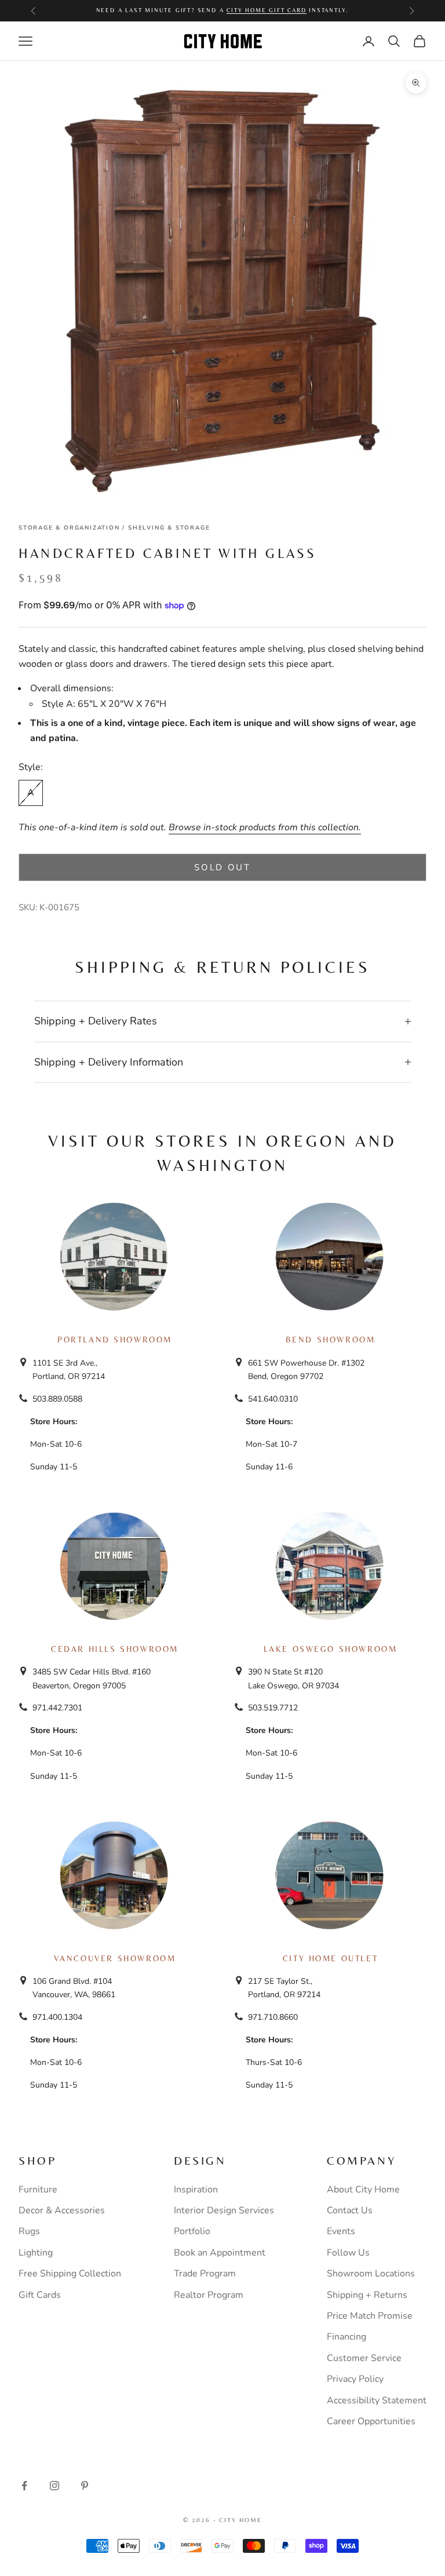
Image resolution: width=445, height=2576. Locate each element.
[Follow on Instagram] (54, 2486)
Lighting (36, 2253)
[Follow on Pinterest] (85, 2486)
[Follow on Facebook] (24, 2486)
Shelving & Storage (169, 528)
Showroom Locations (371, 2274)
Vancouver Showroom (115, 1958)
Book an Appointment (220, 2253)
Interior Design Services (224, 2210)
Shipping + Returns (367, 2295)
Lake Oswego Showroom (331, 1649)
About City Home (363, 2190)
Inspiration (196, 2190)
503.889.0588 (57, 1399)
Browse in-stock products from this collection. (265, 827)
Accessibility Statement (377, 2400)
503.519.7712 (273, 1708)
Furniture (38, 2190)
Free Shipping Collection (70, 2274)
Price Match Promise (370, 2316)
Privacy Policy (355, 2379)
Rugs (29, 2231)
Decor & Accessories (62, 2210)
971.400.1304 (57, 2017)
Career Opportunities (371, 2421)
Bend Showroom (331, 1340)
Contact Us (350, 2210)
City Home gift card (266, 10)
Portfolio (192, 2231)
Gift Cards (40, 2295)
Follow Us (348, 2253)
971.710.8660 (273, 2017)
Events (341, 2231)
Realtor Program (209, 2295)
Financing (346, 2337)
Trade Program (205, 2274)
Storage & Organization (69, 528)
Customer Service (364, 2358)
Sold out (222, 867)
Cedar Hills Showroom (115, 1649)
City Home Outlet (330, 1958)
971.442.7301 (57, 1708)
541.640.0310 (273, 1399)
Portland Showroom (115, 1340)
